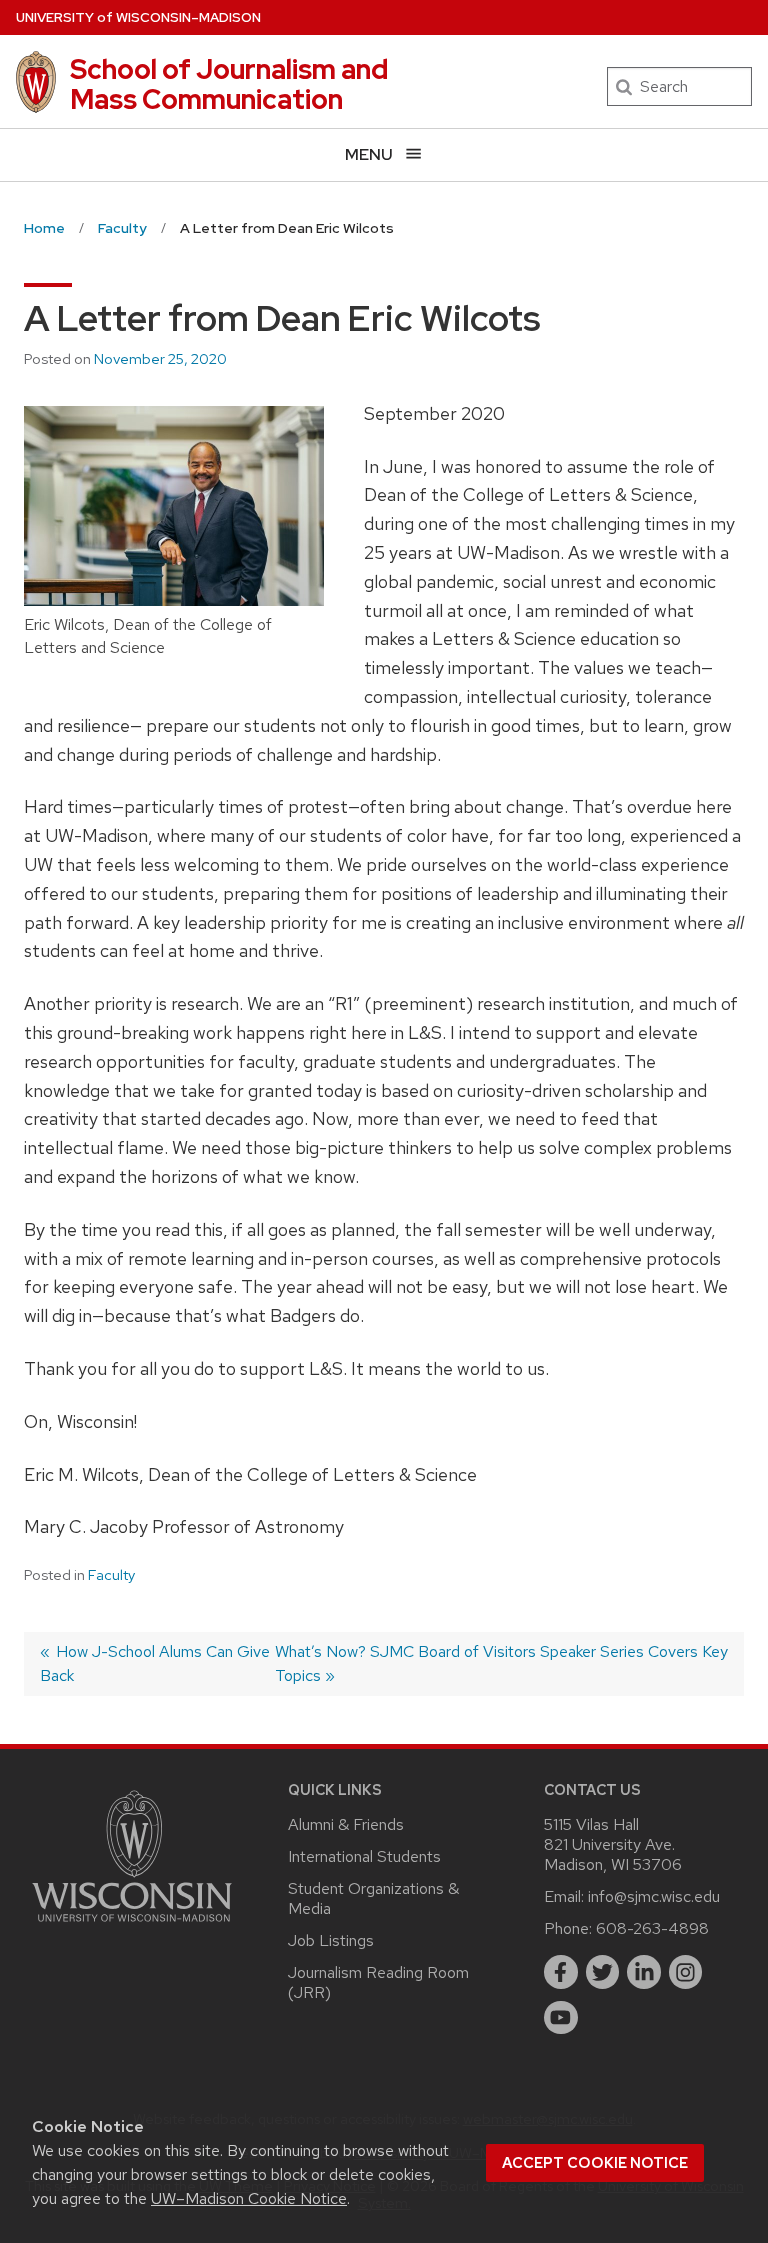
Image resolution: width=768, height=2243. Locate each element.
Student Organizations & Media (373, 1898)
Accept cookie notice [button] (595, 2163)
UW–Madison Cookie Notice (249, 2198)
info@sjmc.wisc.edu (654, 1896)
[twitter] (603, 1972)
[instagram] (686, 1972)
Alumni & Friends (346, 1824)
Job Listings (331, 1940)
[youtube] (561, 2018)
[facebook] (561, 1972)
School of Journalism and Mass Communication (229, 84)
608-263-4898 (652, 1928)
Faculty (111, 1575)
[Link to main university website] (132, 1925)
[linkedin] (644, 1972)
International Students (364, 1856)
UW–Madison (138, 17)
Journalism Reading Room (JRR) (378, 1982)
